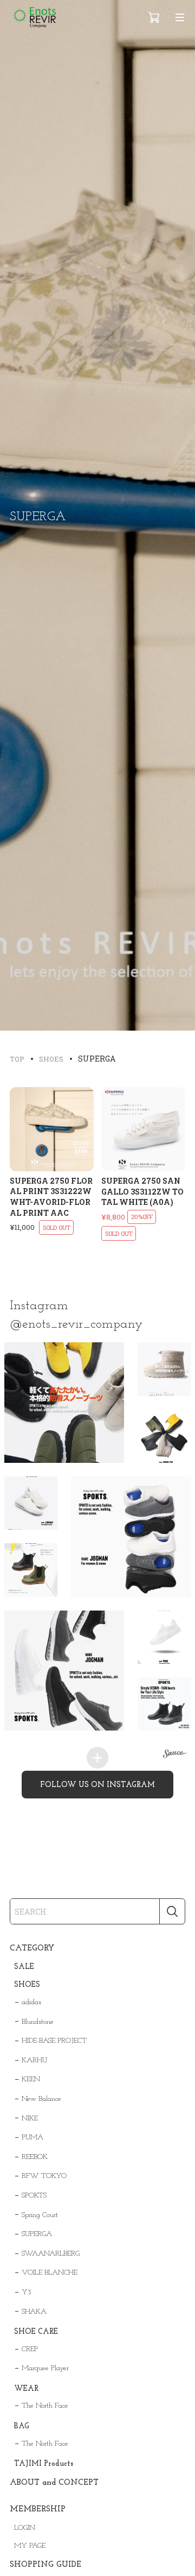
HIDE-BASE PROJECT (54, 2041)
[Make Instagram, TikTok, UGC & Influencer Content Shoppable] (175, 1755)
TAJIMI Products (44, 2464)
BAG (22, 2426)
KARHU (34, 2060)
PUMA (32, 2138)
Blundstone (38, 2022)
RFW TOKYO (44, 2176)
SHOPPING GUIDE (45, 2565)
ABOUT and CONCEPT (54, 2483)
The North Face (45, 2406)
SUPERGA (37, 2234)
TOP (17, 1059)
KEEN (31, 2079)
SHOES (27, 1985)
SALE (24, 1967)
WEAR (26, 2389)
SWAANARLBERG (51, 2254)
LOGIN (25, 2528)
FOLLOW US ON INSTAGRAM (97, 1785)
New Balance (41, 2099)
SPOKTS (34, 2196)
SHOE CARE (36, 2332)
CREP (30, 2349)
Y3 (27, 2292)
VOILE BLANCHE (50, 2273)
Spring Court (40, 2215)
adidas (31, 2002)
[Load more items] (97, 1758)
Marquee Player (45, 2368)
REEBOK (35, 2157)
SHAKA (34, 2312)
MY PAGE (30, 2546)
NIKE (30, 2119)
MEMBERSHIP (38, 2509)
